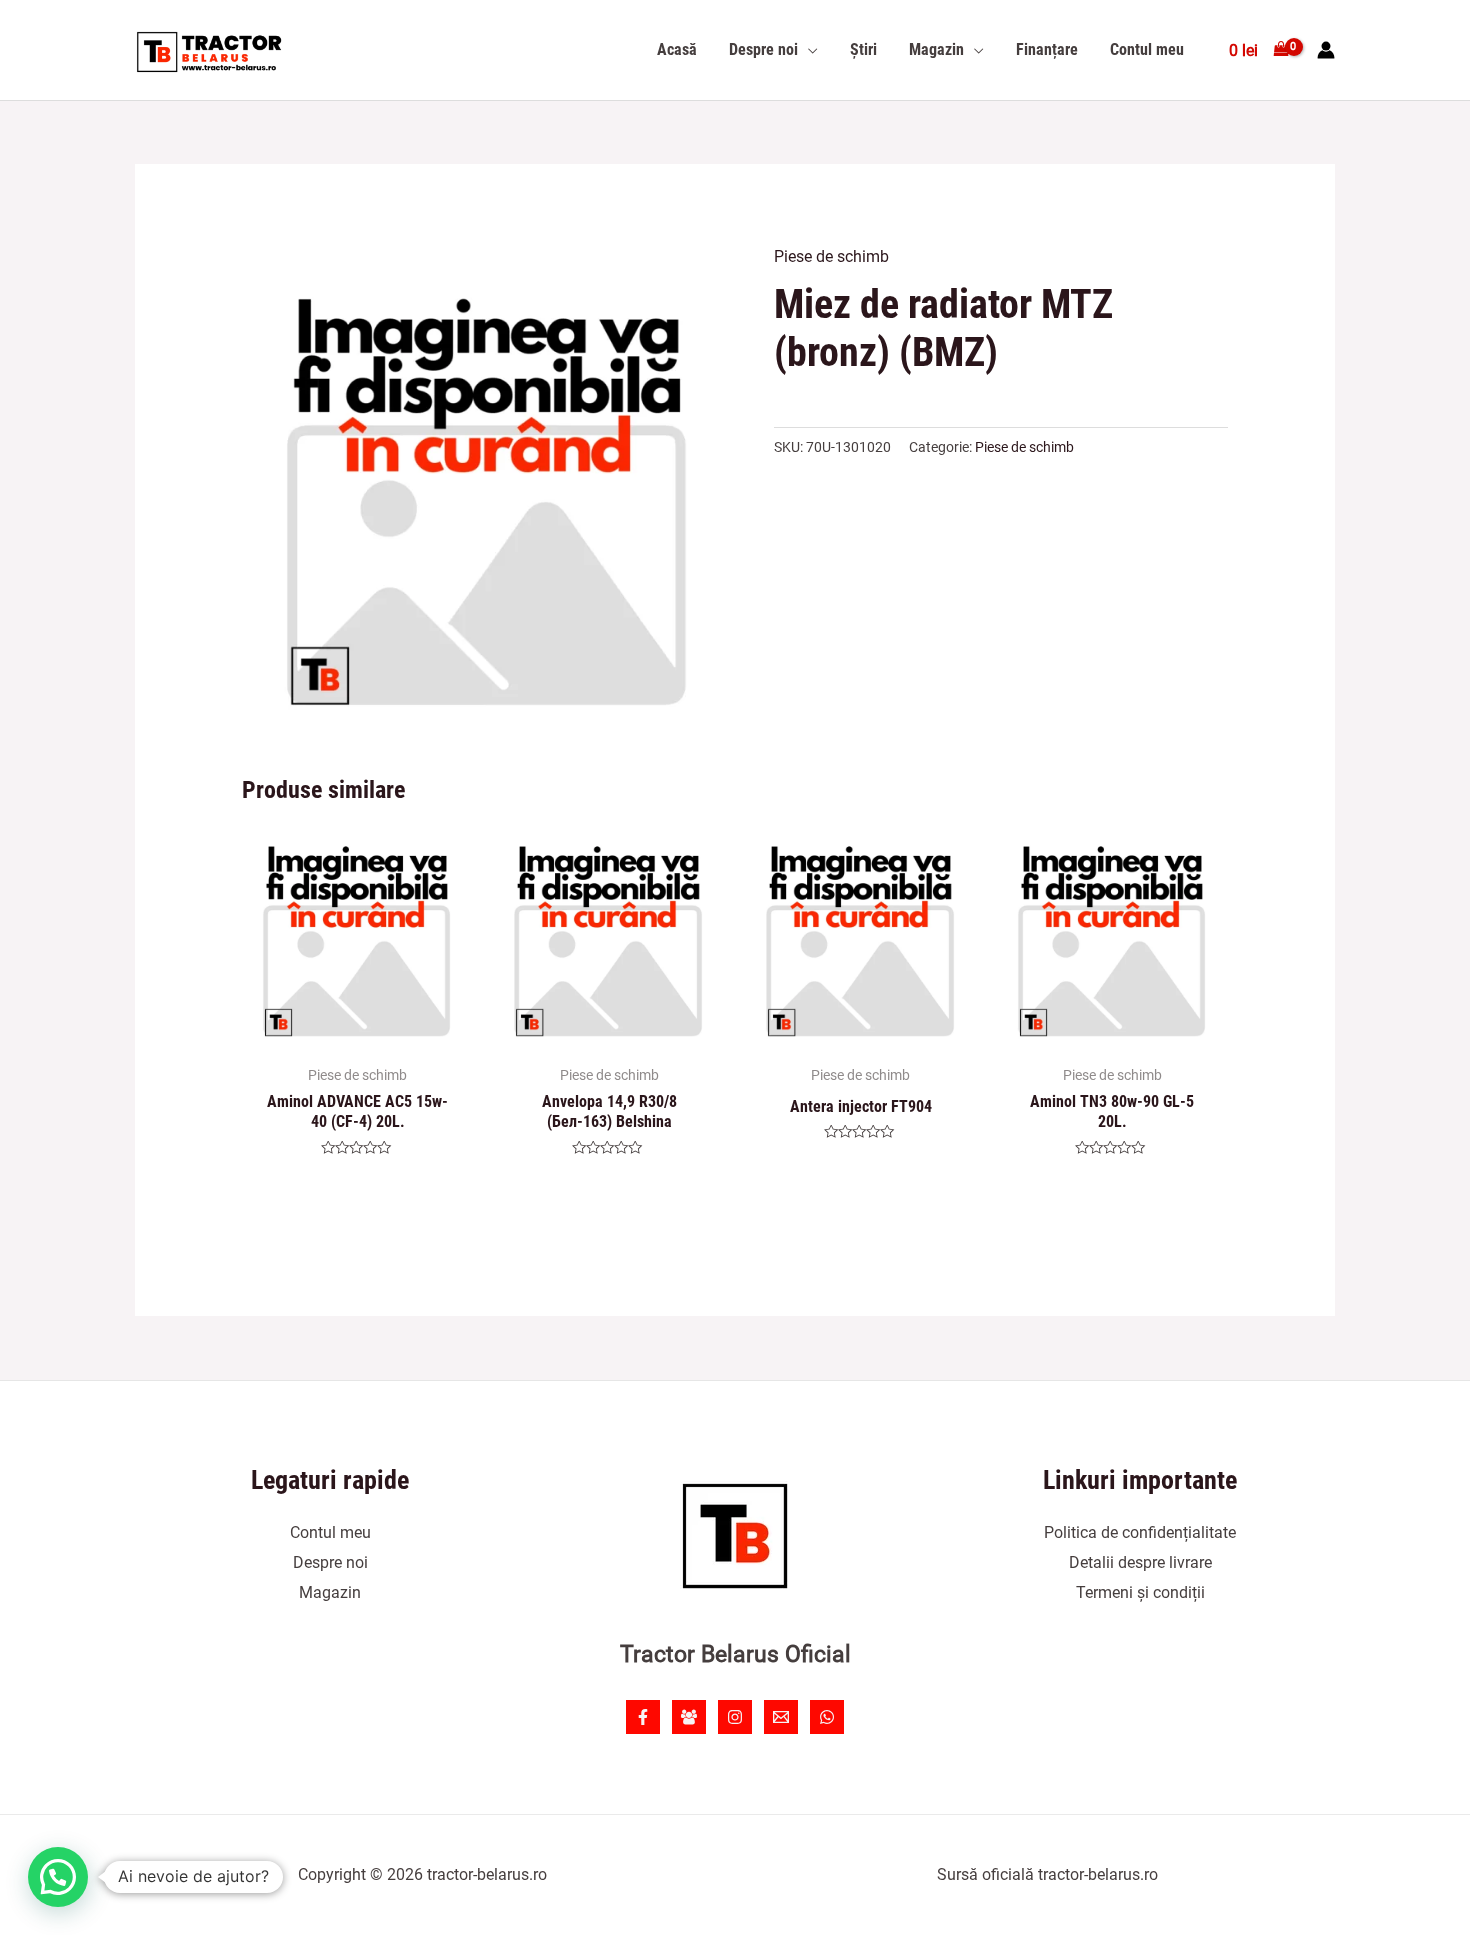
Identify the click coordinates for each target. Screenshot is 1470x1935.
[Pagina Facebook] (643, 1717)
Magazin (330, 1592)
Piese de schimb (831, 256)
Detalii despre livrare (1140, 1562)
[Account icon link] (1326, 50)
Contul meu (330, 1532)
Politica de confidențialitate (1140, 1532)
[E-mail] (781, 1717)
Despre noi (330, 1562)
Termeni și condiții (1140, 1592)
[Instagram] (735, 1717)
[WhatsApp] (827, 1717)
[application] (808, 50)
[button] (58, 1877)
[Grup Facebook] (689, 1717)
